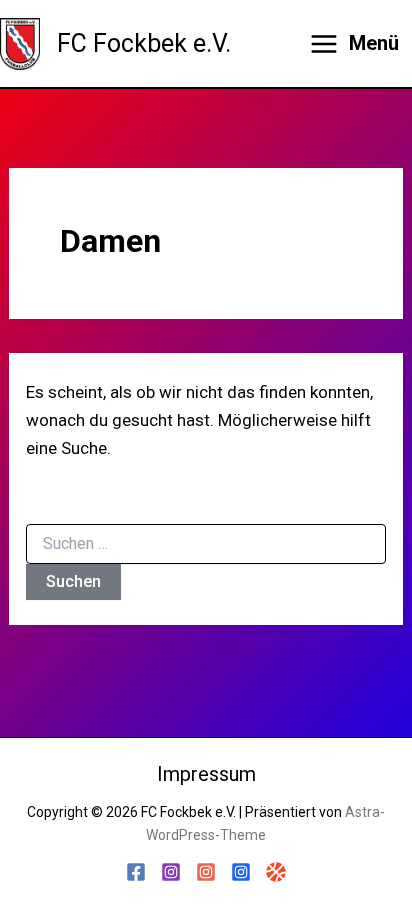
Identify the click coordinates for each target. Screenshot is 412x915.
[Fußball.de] (276, 872)
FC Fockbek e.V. (144, 43)
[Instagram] (171, 872)
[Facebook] (136, 872)
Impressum (206, 774)
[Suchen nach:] (206, 544)
